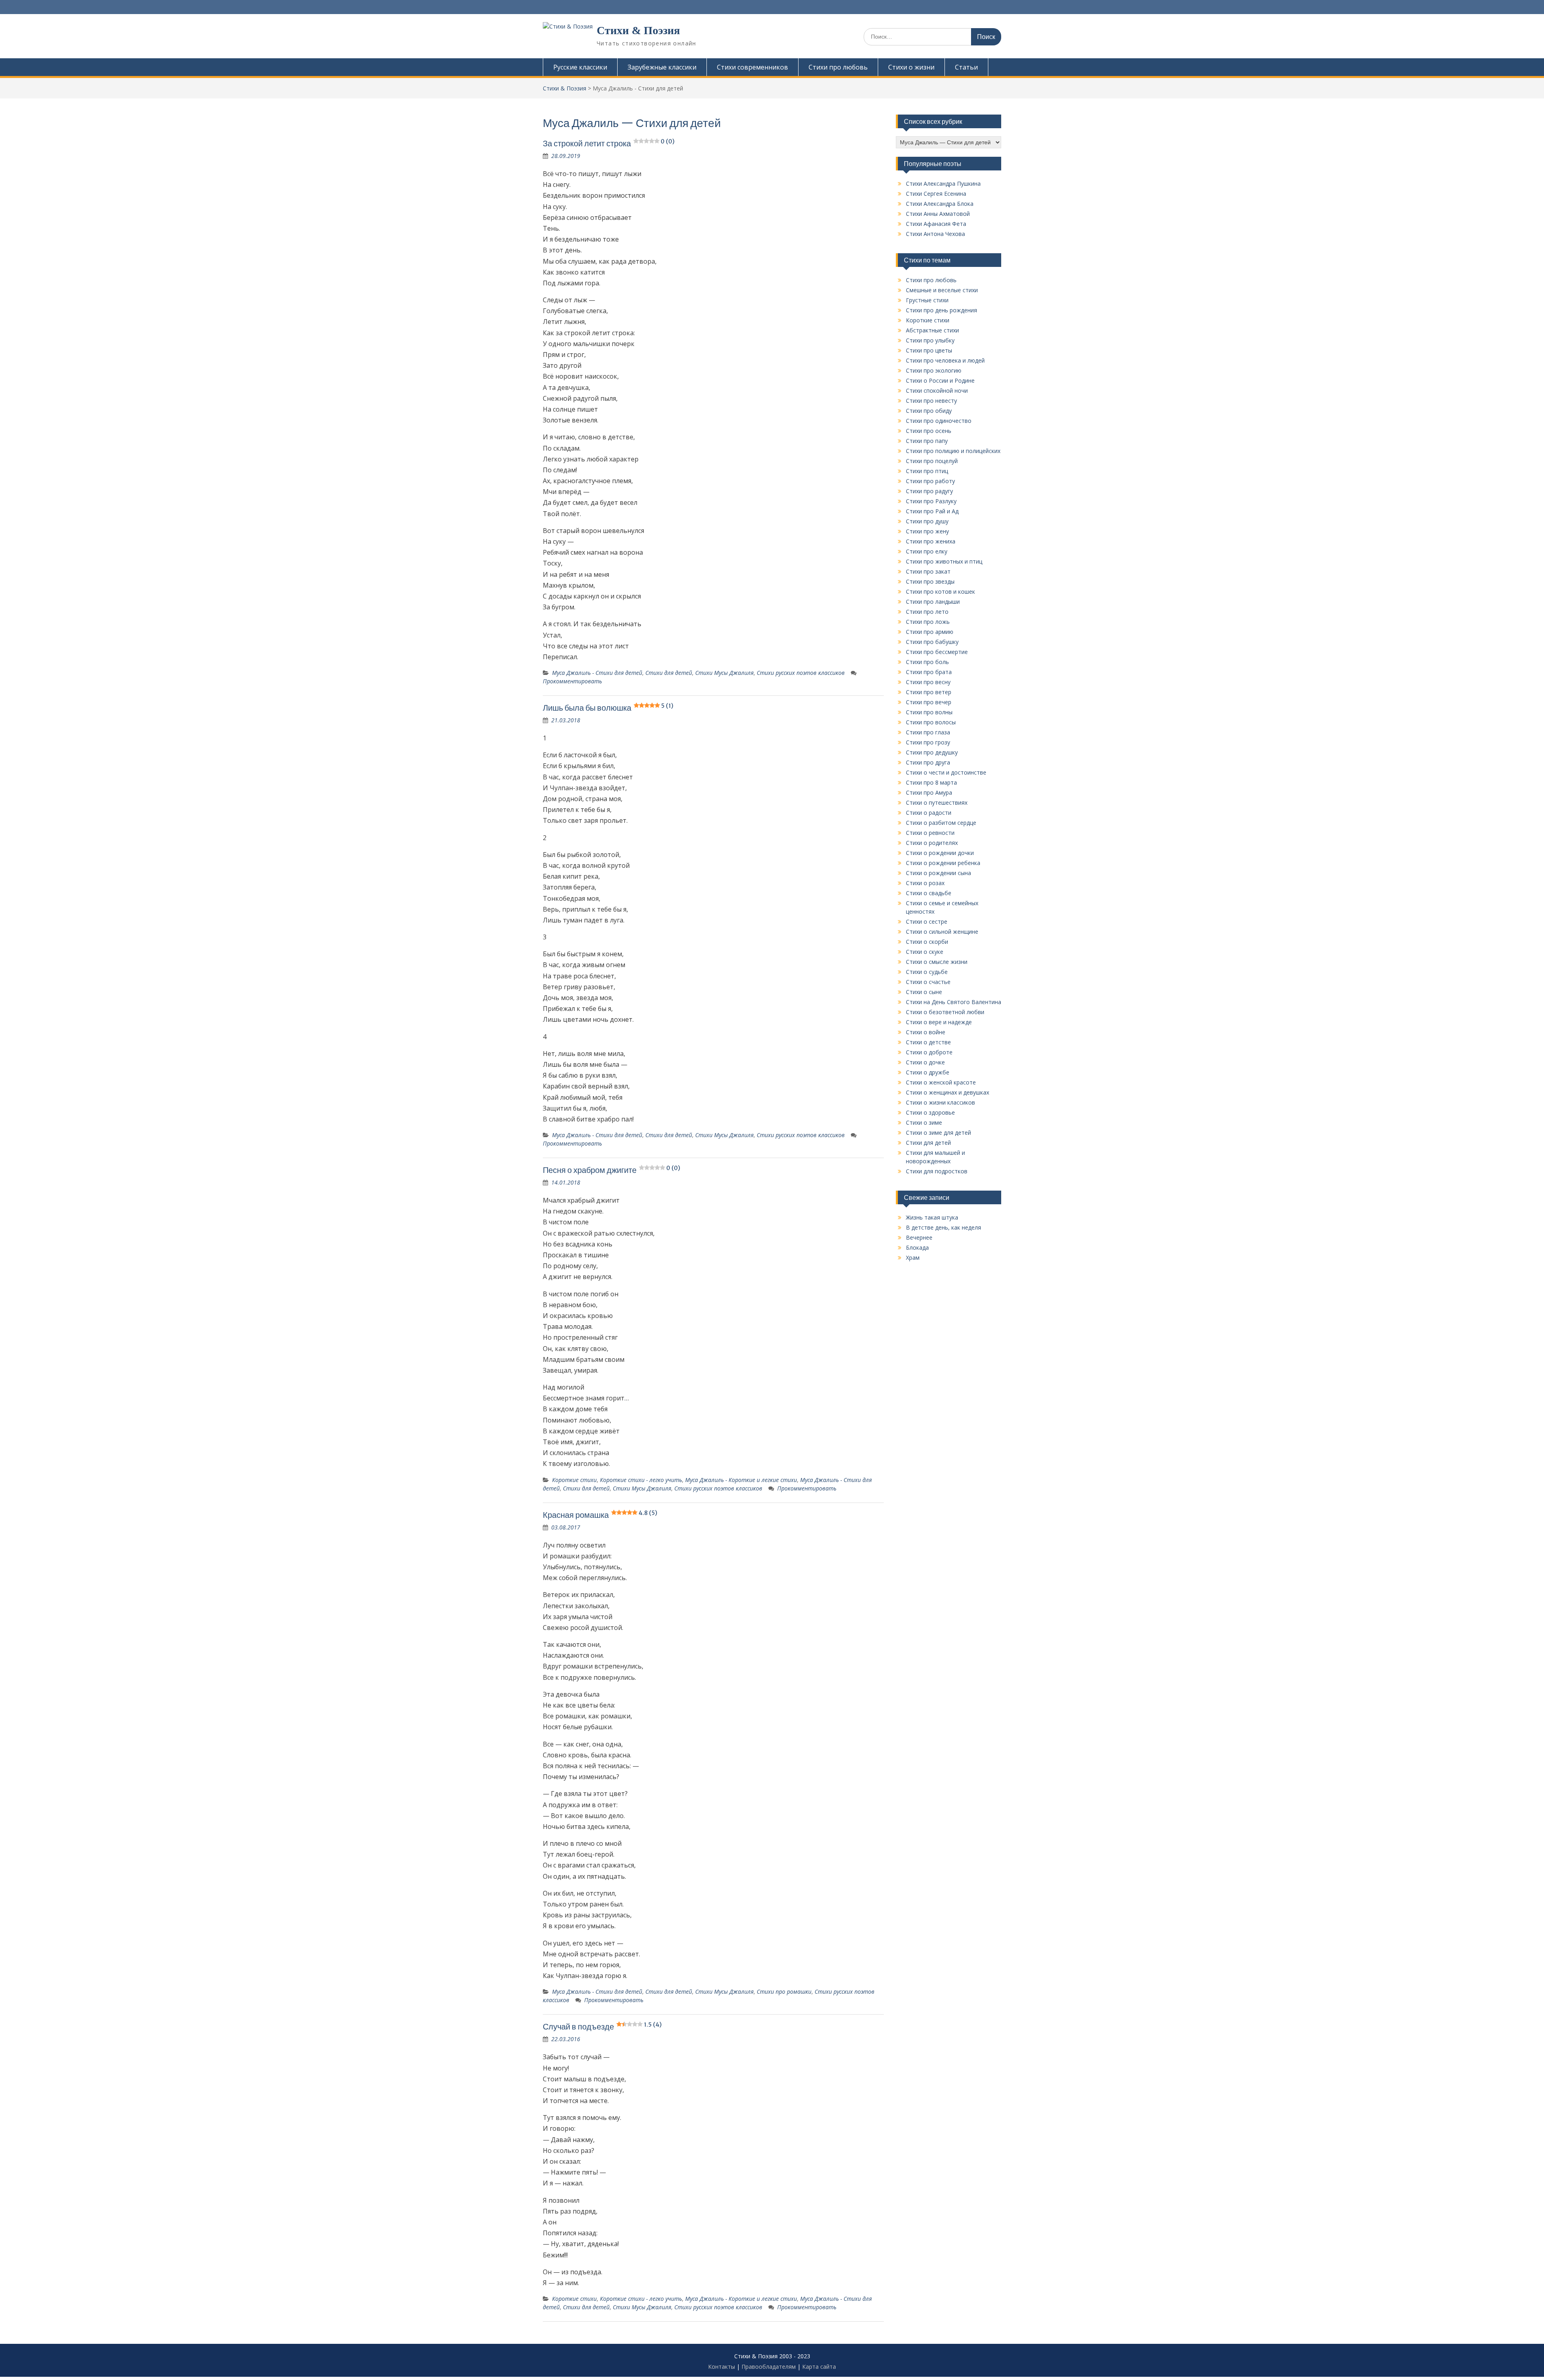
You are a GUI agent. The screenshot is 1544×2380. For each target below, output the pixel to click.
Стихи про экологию (934, 370)
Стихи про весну (928, 682)
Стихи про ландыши (933, 602)
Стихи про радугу (929, 491)
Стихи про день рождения (941, 310)
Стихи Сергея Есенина (936, 194)
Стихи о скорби (927, 942)
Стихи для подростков (937, 1171)
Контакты (722, 2367)
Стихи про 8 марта (931, 782)
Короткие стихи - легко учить (641, 1480)
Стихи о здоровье (930, 1112)
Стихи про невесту (931, 401)
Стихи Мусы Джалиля (724, 673)
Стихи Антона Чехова (935, 234)
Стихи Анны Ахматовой (938, 214)
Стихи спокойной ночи (937, 391)
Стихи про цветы (929, 350)
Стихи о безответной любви (945, 1012)
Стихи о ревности (930, 833)
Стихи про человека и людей (945, 360)
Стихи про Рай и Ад (932, 511)
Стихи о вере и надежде (939, 1022)
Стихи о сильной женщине (942, 932)
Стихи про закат (928, 571)
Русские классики (580, 67)
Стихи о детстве (928, 1042)
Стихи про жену (927, 531)
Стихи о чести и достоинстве (946, 772)
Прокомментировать (572, 681)
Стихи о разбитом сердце (941, 823)
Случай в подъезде (602, 2026)
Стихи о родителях (932, 843)
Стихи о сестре (927, 921)
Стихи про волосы (931, 722)
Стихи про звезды (930, 581)
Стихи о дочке (925, 1062)
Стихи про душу (927, 521)
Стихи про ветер (929, 692)
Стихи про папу (927, 441)
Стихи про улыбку (930, 340)
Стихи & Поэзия (638, 30)
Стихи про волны (929, 712)
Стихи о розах (925, 883)
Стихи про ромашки (784, 1992)
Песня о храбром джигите (612, 1170)
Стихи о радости (929, 813)
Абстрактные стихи (932, 330)
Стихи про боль (927, 662)
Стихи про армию (930, 632)
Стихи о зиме (924, 1122)
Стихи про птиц (927, 471)
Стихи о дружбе (928, 1072)
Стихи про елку (927, 551)
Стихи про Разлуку (931, 501)
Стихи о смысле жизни (937, 962)
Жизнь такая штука (932, 1217)
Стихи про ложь (928, 622)
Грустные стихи (927, 300)
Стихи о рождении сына (938, 873)
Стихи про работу (930, 481)
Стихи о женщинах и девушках (948, 1092)
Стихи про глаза (928, 732)
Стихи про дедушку (932, 752)
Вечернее (919, 1237)
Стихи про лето (927, 612)
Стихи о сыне (924, 992)
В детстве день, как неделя (943, 1227)
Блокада (917, 1247)
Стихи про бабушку (932, 642)
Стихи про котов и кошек (940, 591)
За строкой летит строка (609, 143)
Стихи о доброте (929, 1052)
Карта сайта (819, 2367)
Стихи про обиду (929, 411)
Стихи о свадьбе (929, 893)
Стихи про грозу (928, 742)
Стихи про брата (929, 672)
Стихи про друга (928, 762)
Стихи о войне (926, 1032)
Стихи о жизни (911, 67)
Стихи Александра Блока (940, 204)
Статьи (966, 67)
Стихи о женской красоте (941, 1082)
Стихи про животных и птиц (944, 561)
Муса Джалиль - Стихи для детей (597, 673)
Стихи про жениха (931, 541)
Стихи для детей (669, 673)
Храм (913, 1258)
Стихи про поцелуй (932, 461)
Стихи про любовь (838, 67)
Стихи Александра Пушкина (943, 183)
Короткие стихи (574, 1480)
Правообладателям (769, 2367)
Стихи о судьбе (927, 972)
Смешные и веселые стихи (942, 290)
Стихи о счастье (928, 982)
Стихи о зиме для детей (938, 1133)
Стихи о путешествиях (937, 803)
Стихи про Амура (929, 792)
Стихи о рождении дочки (940, 853)
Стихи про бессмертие (937, 652)
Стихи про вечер (929, 702)
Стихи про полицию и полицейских (953, 451)
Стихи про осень (929, 431)
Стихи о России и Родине (940, 380)
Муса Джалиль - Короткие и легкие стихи (741, 1480)
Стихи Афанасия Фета (936, 224)
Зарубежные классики (662, 67)
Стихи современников (752, 67)
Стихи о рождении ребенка (943, 863)
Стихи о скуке (925, 952)
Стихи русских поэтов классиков (801, 673)
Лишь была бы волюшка (608, 708)
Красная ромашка (600, 1515)
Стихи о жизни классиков (940, 1102)
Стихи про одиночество (939, 421)
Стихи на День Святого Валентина (954, 1002)
